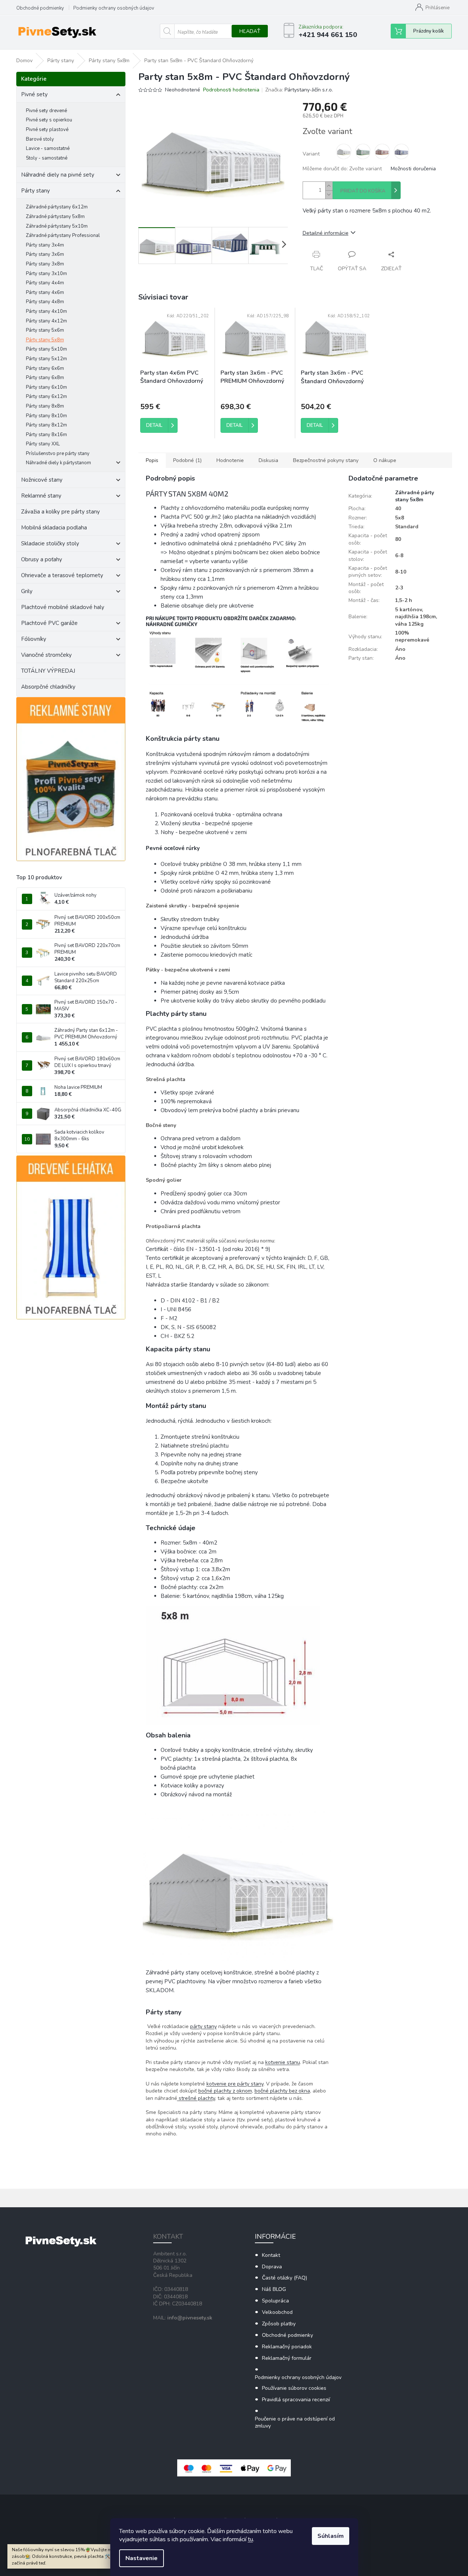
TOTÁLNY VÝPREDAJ (48, 671)
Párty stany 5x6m (45, 330)
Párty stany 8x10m (46, 416)
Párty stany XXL (43, 444)
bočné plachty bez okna (282, 2091)
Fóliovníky (34, 639)
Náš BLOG (274, 2289)
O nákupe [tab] (385, 460)
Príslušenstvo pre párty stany (58, 454)
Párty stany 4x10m (46, 311)
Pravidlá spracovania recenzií (296, 2400)
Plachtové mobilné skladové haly (63, 607)
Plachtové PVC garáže (49, 623)
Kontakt (271, 2255)
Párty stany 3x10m (46, 274)
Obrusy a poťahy (42, 559)
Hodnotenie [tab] (230, 460)
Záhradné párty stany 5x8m (415, 496)
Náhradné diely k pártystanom (58, 463)
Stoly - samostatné (47, 158)
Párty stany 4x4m (45, 283)
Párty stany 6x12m (46, 397)
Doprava (272, 2267)
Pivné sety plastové (47, 130)
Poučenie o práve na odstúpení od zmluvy (295, 2422)
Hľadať (250, 31)
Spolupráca (275, 2301)
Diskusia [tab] (268, 460)
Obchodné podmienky (40, 8)
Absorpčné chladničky (48, 687)
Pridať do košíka (363, 191)
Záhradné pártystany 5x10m (57, 226)
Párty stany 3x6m (45, 254)
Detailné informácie (326, 233)
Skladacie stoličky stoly (50, 543)
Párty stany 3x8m (45, 264)
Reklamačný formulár (287, 2358)
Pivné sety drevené (46, 111)
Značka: (299, 90)
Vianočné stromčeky (46, 655)
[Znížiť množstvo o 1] (329, 195)
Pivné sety (34, 94)
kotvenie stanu (283, 2062)
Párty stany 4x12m (46, 321)
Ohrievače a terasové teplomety (62, 575)
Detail (154, 425)
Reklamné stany (41, 496)
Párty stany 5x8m (45, 340)
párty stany (203, 2026)
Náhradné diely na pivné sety (58, 175)
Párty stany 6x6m (45, 368)
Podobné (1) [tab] (187, 460)
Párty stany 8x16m (46, 435)
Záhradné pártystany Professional (63, 235)
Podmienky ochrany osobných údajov (114, 8)
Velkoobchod (277, 2312)
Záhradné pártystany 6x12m (57, 207)
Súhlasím (331, 2536)
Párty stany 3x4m (45, 245)
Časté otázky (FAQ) (284, 2278)
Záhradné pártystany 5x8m (55, 217)
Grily (27, 591)
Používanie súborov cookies (294, 2388)
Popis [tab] (152, 460)
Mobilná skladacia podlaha (54, 528)
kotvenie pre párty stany (235, 2084)
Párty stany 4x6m (45, 292)
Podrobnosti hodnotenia (231, 90)
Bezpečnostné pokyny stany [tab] (326, 460)
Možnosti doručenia (413, 169)
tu (250, 2539)
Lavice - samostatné (48, 148)
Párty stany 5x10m (46, 349)
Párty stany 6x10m (46, 387)
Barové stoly (40, 139)
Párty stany (36, 191)
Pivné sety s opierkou (49, 120)
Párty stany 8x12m (46, 425)
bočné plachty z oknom (225, 2091)
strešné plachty (196, 2098)
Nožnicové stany (42, 480)
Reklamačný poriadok (287, 2347)
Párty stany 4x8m (45, 302)
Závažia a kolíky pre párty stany (60, 512)
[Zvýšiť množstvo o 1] (329, 186)
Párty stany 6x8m (45, 378)
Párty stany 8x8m (45, 406)
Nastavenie (142, 2558)
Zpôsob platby (279, 2324)
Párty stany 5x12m (46, 359)
